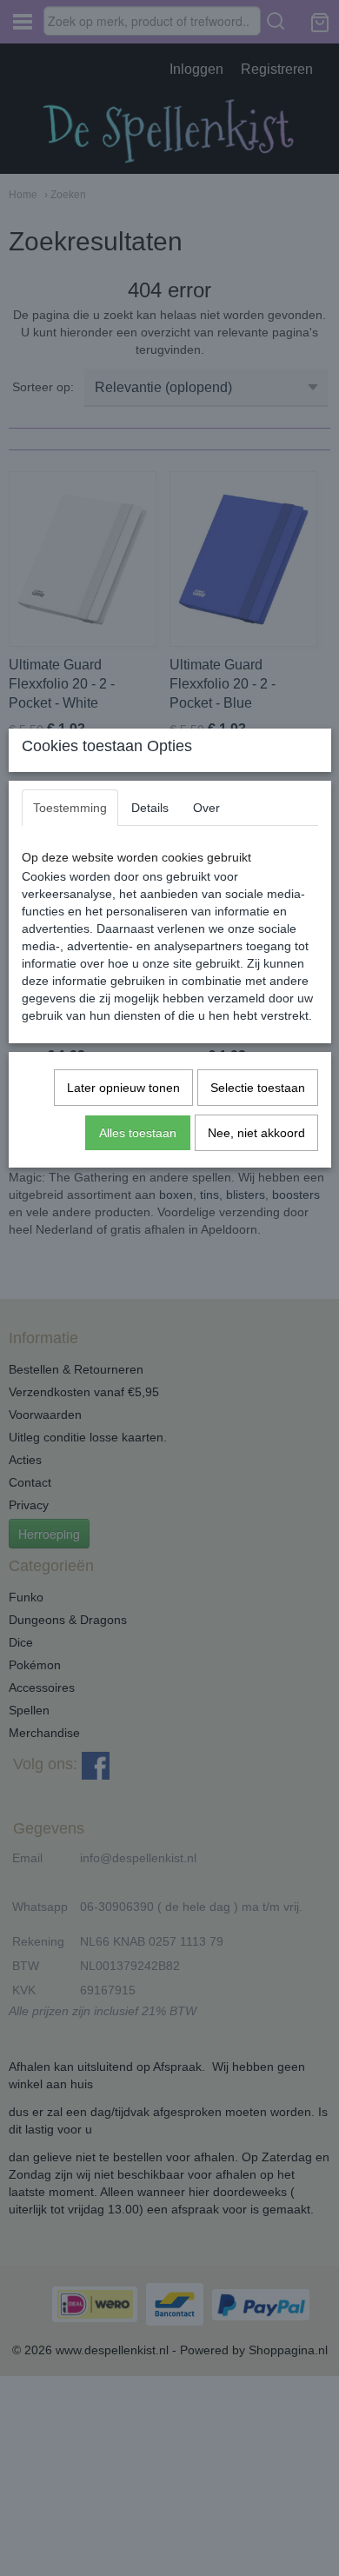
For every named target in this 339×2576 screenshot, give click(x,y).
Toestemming (70, 808)
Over (206, 808)
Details (150, 808)
